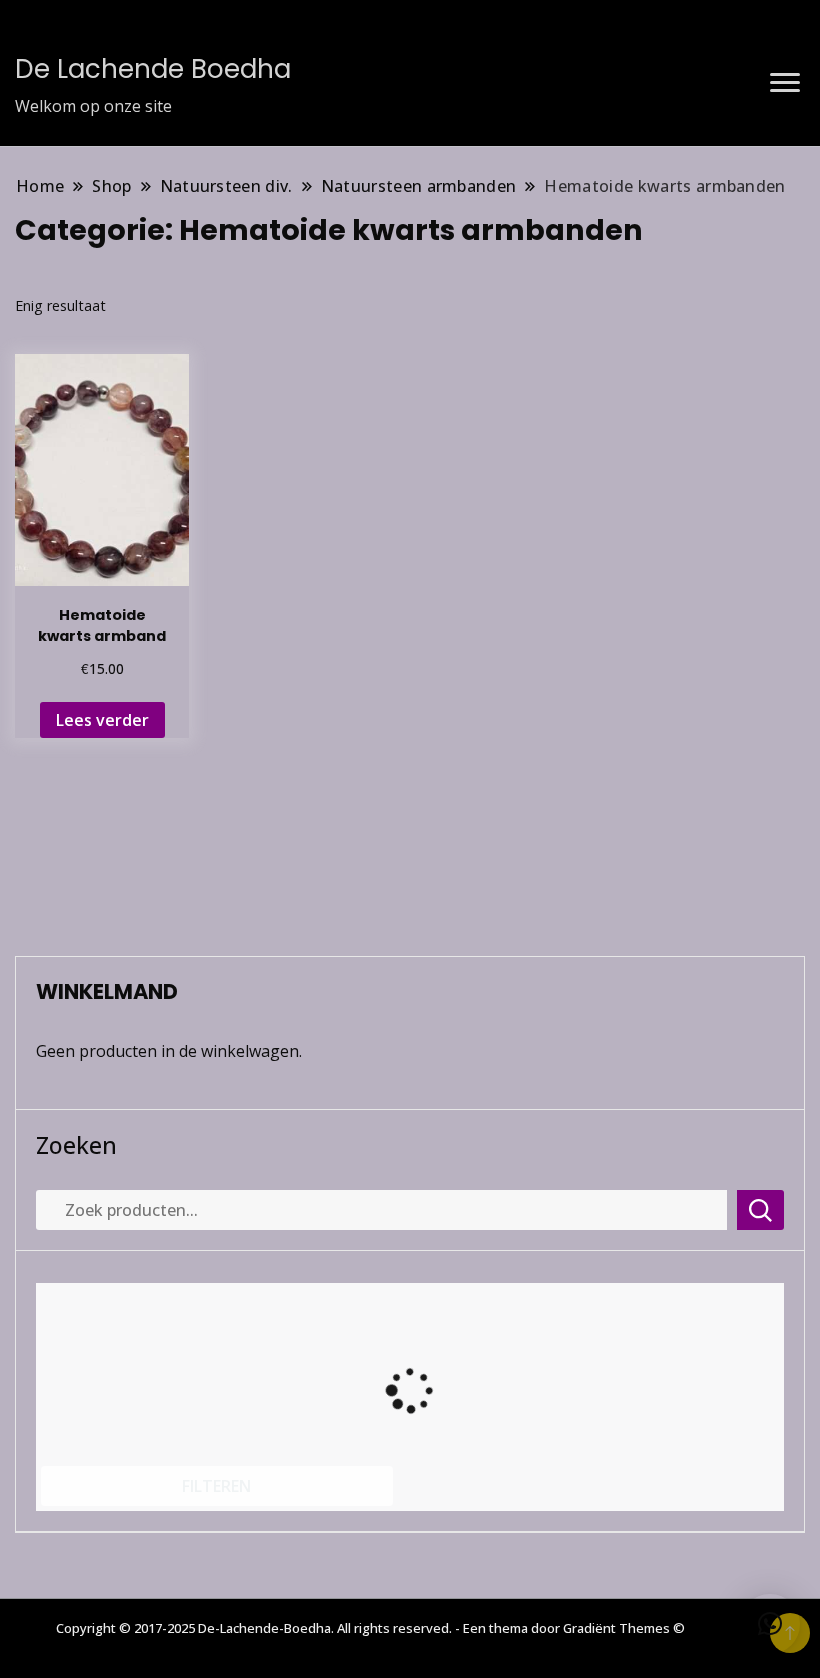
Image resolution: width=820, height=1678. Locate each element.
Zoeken (76, 1145)
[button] (770, 1624)
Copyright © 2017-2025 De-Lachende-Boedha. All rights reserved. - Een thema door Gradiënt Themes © (370, 1628)
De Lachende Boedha (153, 69)
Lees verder (102, 720)
